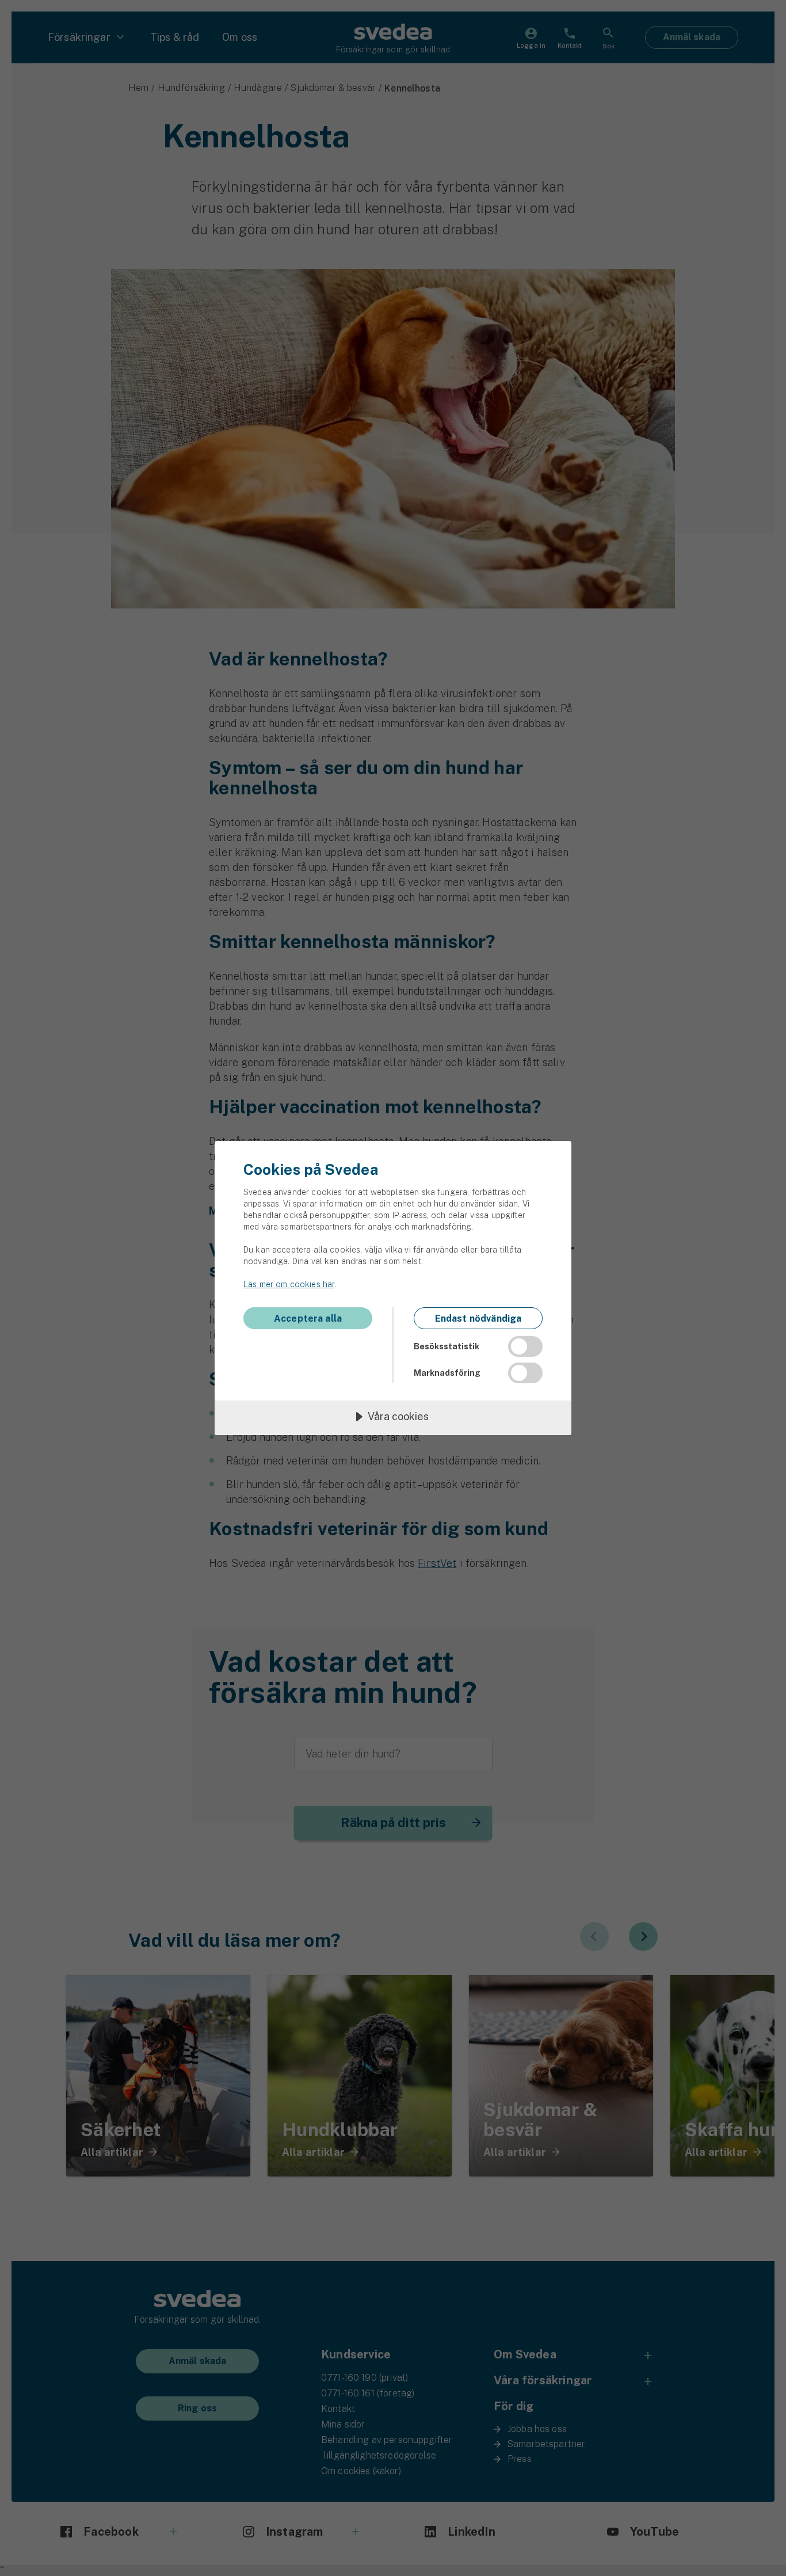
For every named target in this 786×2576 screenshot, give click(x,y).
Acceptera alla (308, 1319)
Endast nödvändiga (478, 1319)
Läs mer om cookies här (289, 1284)
